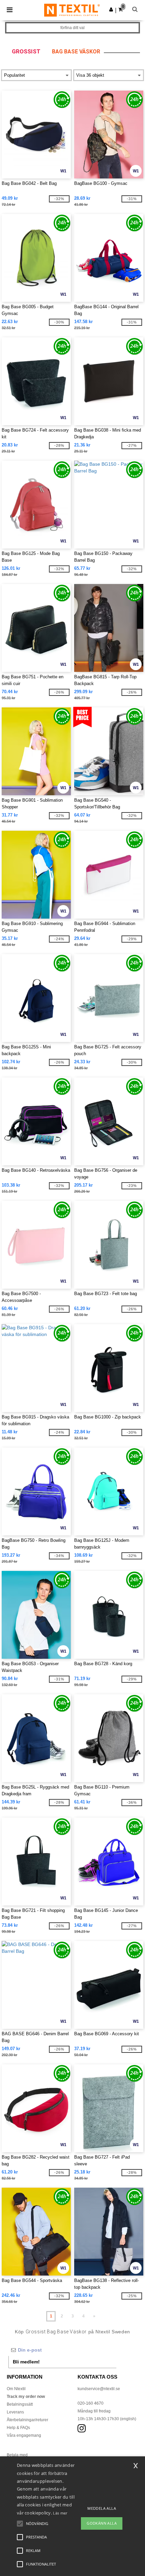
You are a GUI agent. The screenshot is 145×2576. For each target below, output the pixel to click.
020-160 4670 (91, 2403)
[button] (111, 9)
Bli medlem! (26, 2362)
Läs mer (60, 2513)
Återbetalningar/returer (27, 2420)
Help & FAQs (18, 2428)
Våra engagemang (24, 2435)
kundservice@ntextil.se (99, 2389)
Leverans (15, 2412)
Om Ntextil (16, 2389)
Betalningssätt (20, 2404)
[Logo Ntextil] (72, 10)
